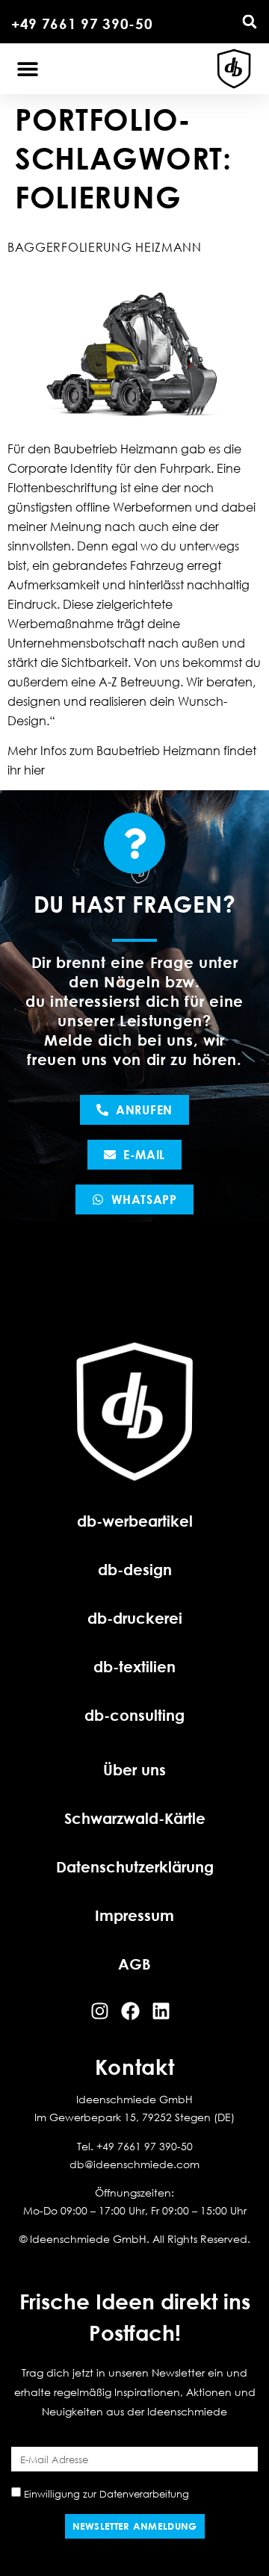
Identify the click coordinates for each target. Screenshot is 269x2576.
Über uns (134, 1769)
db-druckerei (135, 1618)
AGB (134, 1964)
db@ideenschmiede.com (134, 2164)
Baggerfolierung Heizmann (105, 247)
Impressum (134, 1915)
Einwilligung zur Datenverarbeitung (106, 2494)
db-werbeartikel (135, 1521)
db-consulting (134, 1715)
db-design (135, 1569)
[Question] (134, 843)
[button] (250, 22)
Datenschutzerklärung (135, 1866)
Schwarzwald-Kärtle (135, 1818)
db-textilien (134, 1666)
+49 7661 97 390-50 (82, 24)
